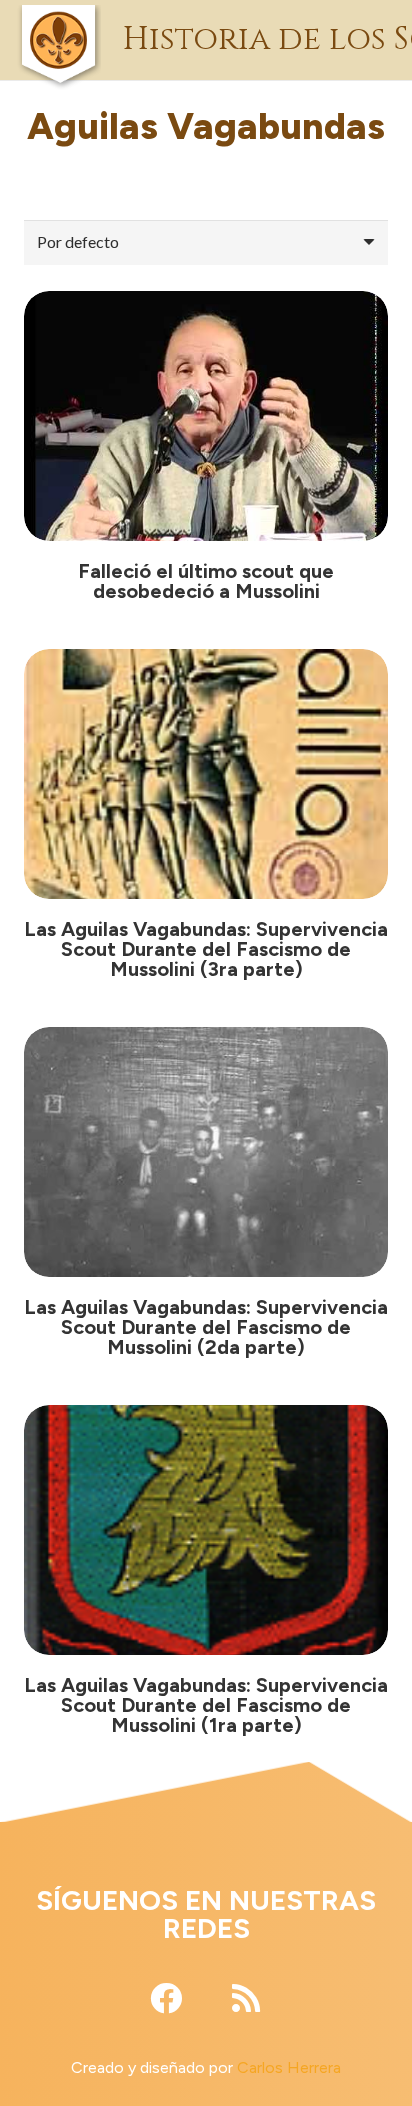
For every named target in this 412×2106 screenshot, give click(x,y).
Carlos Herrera (289, 2067)
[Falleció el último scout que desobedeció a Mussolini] (206, 416)
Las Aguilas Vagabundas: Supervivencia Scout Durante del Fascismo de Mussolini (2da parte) (206, 1327)
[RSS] (246, 1998)
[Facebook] (166, 1998)
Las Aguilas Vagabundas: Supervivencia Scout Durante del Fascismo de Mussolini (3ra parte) (206, 949)
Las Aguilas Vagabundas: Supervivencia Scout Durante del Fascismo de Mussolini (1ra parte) (206, 1705)
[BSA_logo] (58, 15)
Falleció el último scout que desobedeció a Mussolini (206, 581)
